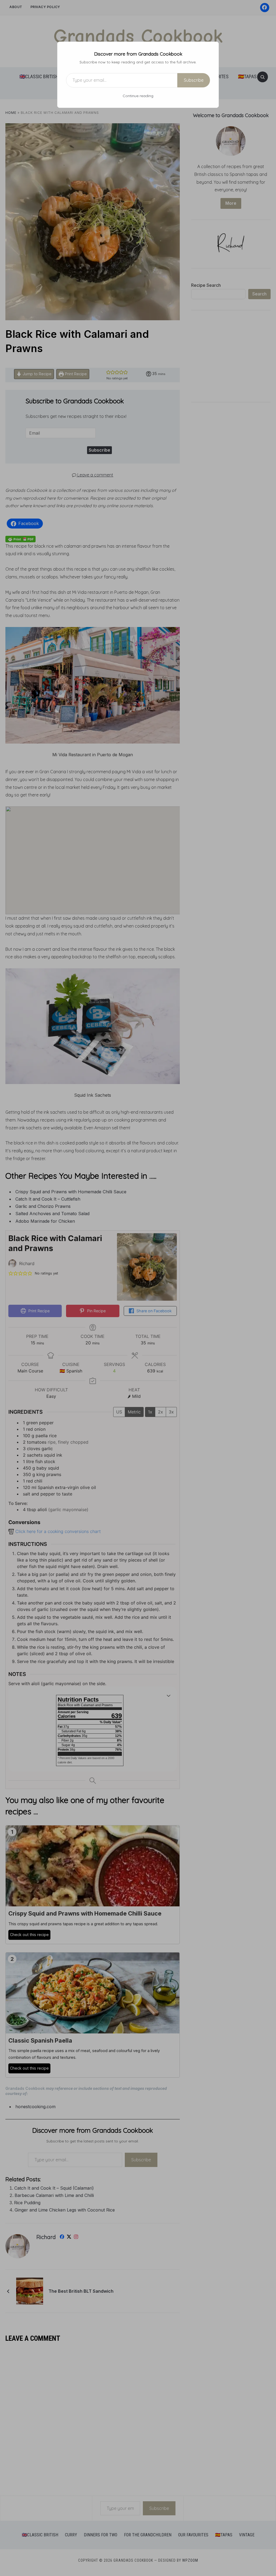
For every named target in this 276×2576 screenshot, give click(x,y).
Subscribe (194, 80)
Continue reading (138, 96)
